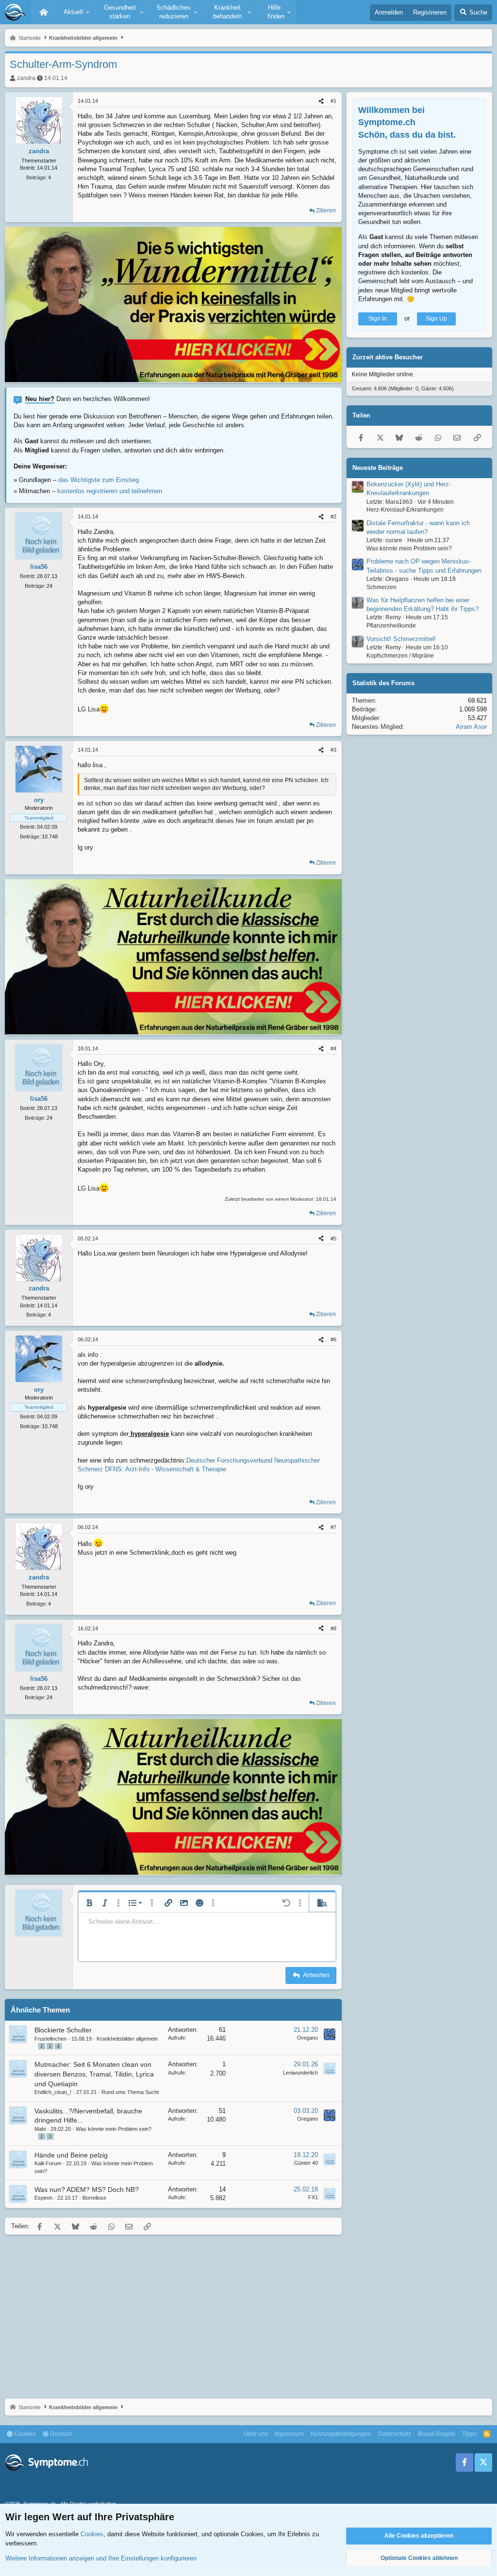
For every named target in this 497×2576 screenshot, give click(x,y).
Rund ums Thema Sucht (130, 2092)
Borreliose (94, 2198)
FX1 (313, 2197)
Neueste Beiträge (378, 468)
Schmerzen (381, 587)
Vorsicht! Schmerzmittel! (401, 639)
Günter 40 (306, 2163)
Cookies (24, 2434)
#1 (333, 101)
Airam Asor (471, 727)
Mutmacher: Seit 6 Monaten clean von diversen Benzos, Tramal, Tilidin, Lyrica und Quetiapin (94, 2074)
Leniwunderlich (300, 2073)
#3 (333, 750)
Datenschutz (395, 2434)
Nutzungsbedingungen (341, 2434)
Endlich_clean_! (53, 2092)
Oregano (307, 2038)
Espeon (43, 2198)
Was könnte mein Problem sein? (114, 2129)
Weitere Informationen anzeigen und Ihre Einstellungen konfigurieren (101, 2558)
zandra (26, 78)
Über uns (256, 2434)
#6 (333, 1339)
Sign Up (436, 319)
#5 (333, 1239)
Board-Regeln (437, 2434)
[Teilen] (321, 101)
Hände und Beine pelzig (71, 2155)
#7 (333, 1527)
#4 (333, 1048)
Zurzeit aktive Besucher (388, 357)
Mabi (40, 2129)
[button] (75, 12)
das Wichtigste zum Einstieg (99, 480)
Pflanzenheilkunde (391, 626)
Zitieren (326, 210)
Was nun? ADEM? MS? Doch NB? (87, 2190)
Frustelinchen (50, 2039)
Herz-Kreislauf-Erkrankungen (405, 510)
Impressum (289, 2434)
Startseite (44, 12)
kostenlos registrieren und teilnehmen (110, 491)
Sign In (378, 319)
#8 (333, 1628)
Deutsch (60, 2434)
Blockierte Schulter (63, 2030)
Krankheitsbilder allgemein (127, 2039)
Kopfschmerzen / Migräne (400, 656)
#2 (333, 516)
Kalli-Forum (48, 2163)
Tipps (469, 2434)
